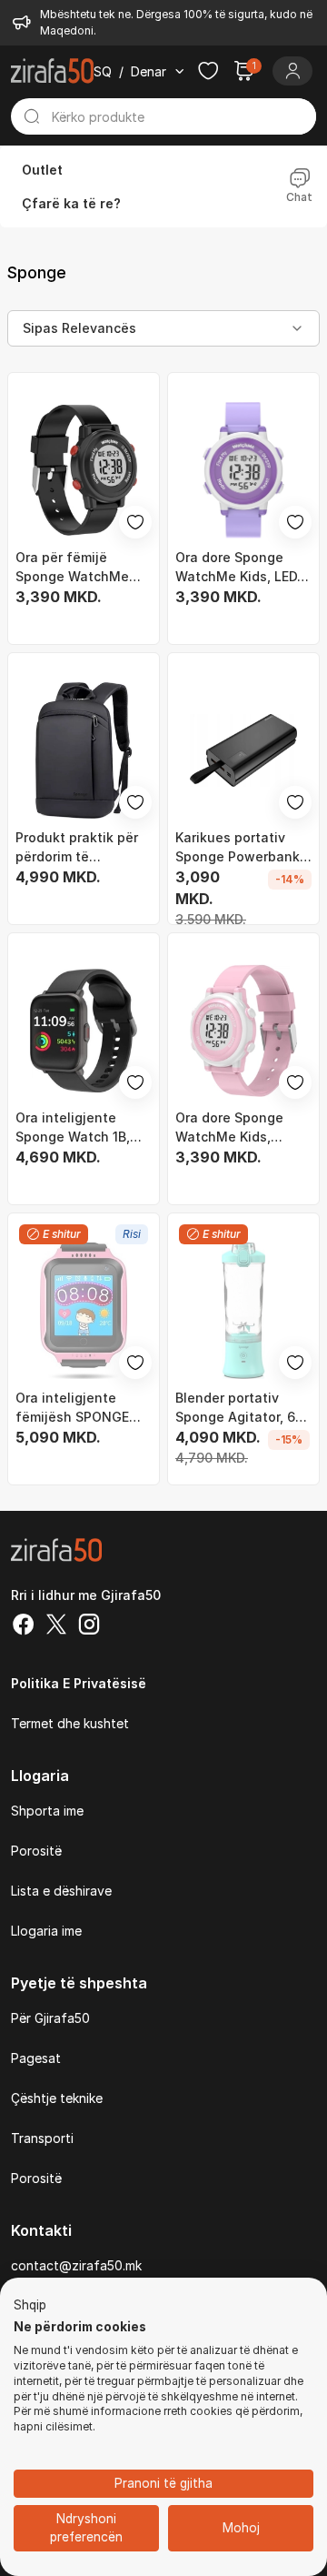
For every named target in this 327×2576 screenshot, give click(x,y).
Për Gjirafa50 (50, 2018)
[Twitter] (56, 1626)
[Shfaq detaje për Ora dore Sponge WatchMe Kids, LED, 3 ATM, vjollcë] (243, 470)
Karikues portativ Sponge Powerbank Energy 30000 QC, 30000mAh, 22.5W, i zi (238, 848)
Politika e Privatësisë (79, 1683)
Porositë (36, 1851)
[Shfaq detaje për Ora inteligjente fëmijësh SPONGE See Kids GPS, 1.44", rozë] (84, 1311)
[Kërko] (31, 116)
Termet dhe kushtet (70, 1723)
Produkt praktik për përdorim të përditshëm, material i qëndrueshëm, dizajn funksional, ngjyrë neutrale (82, 848)
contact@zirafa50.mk (76, 2265)
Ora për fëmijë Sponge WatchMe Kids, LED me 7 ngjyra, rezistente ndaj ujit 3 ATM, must (84, 568)
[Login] (292, 71)
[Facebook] (24, 1626)
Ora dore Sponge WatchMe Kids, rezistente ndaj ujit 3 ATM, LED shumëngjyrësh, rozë (243, 1128)
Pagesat (36, 2058)
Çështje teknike (57, 2098)
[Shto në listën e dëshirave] (135, 522)
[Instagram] (89, 1626)
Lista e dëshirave (61, 1891)
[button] (30, 2306)
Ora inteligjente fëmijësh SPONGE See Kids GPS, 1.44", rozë (80, 1408)
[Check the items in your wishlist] (208, 71)
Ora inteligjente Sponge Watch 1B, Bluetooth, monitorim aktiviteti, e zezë (83, 1128)
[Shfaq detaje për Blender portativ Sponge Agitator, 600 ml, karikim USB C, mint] (243, 1311)
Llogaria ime (46, 1931)
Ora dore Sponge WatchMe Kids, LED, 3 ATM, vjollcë (238, 568)
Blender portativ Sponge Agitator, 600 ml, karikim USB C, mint (243, 1408)
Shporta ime (47, 1811)
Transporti (42, 2138)
